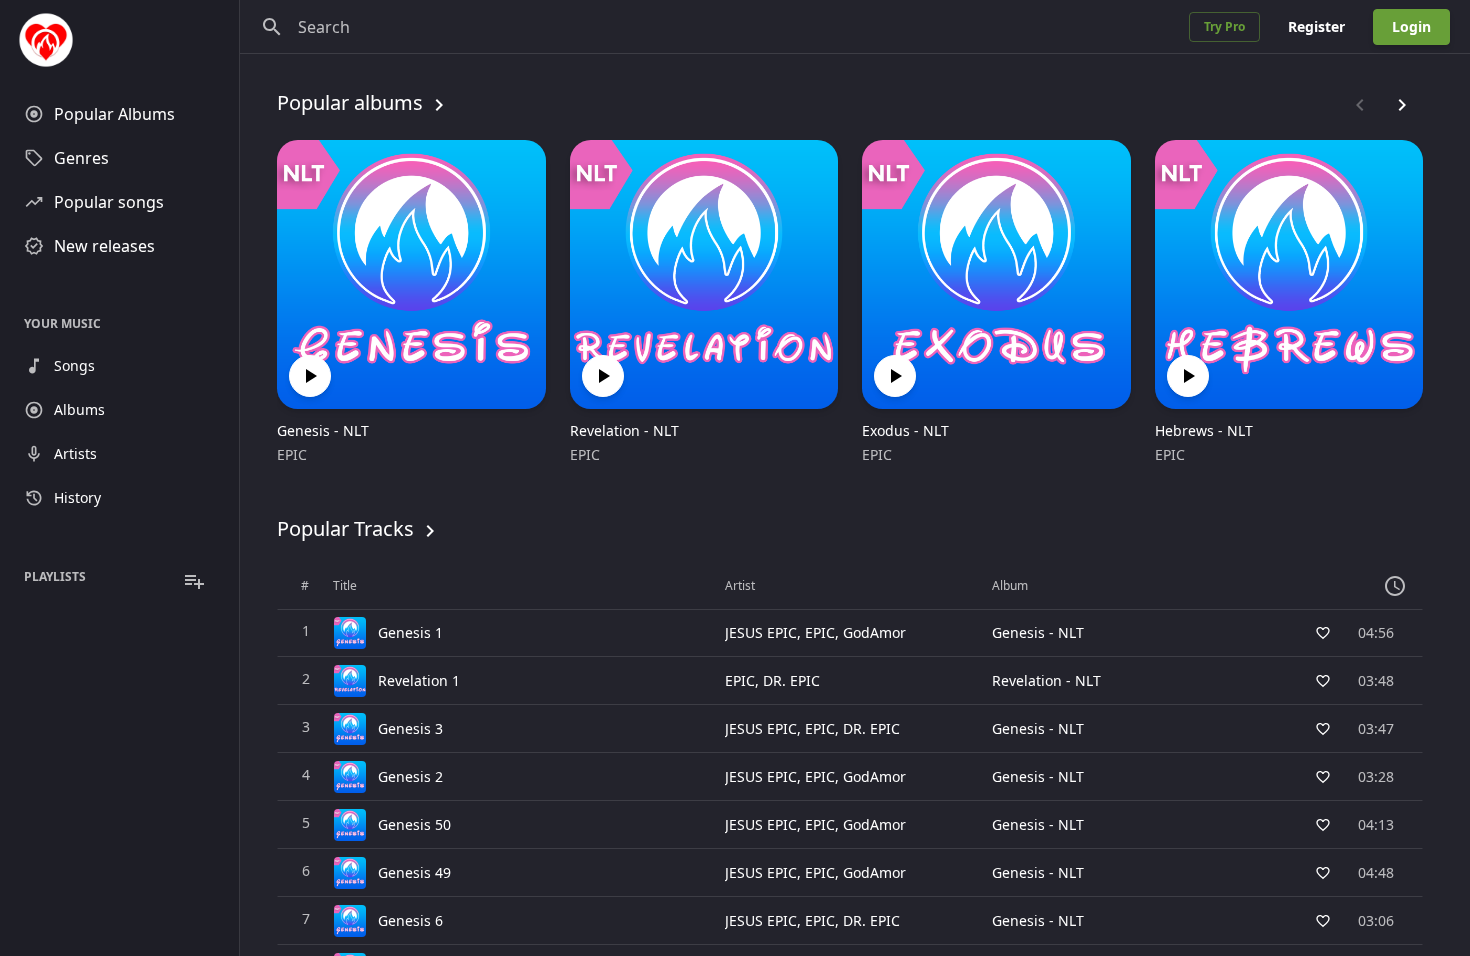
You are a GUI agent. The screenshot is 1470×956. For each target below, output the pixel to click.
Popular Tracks (345, 528)
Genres (81, 158)
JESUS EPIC (761, 632)
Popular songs (109, 202)
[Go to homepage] (119, 40)
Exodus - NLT (905, 430)
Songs (74, 365)
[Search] (272, 27)
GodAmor (874, 632)
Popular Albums (114, 114)
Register (1316, 26)
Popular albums (350, 102)
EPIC (292, 454)
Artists (75, 453)
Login (1411, 26)
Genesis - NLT (323, 430)
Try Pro (1224, 26)
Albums (79, 409)
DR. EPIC (791, 680)
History (77, 497)
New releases (104, 246)
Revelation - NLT (624, 430)
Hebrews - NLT (1204, 430)
